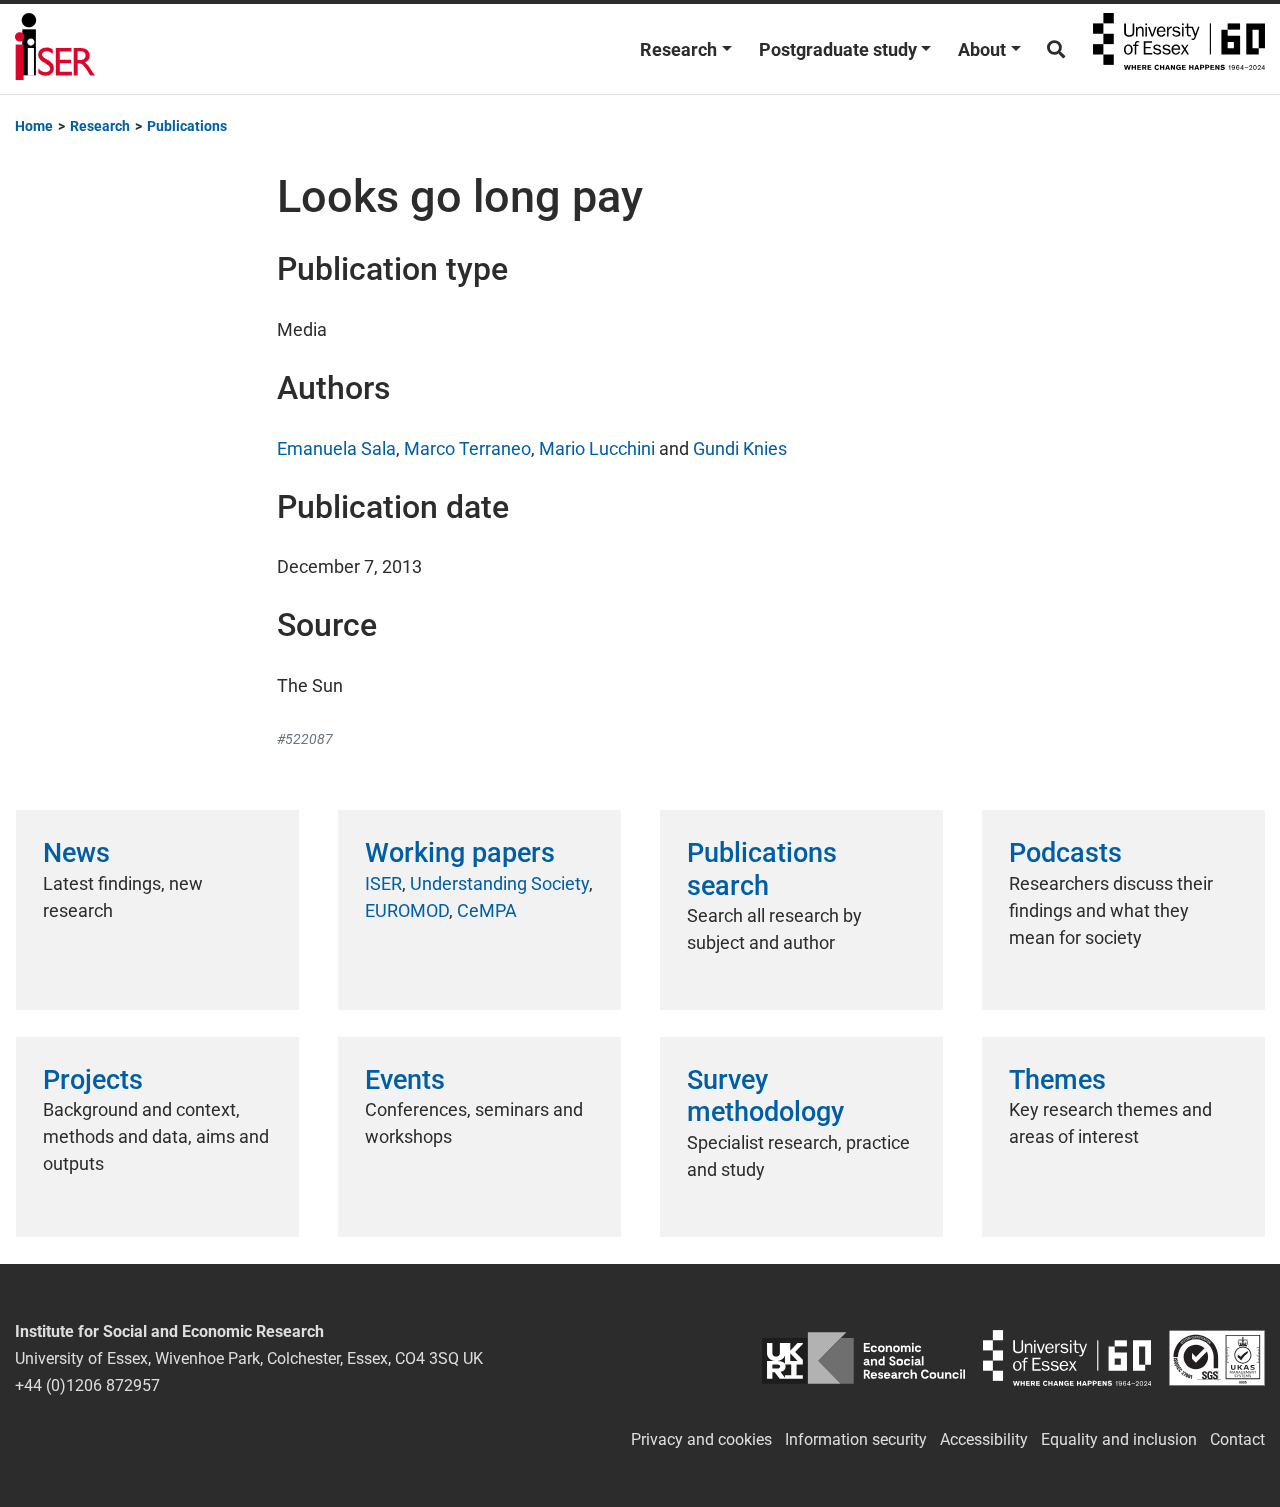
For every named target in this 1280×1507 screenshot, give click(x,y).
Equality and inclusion (1119, 1439)
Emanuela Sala (336, 448)
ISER (383, 883)
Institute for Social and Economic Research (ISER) (55, 49)
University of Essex (1179, 49)
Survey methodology (765, 1096)
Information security (856, 1439)
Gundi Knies (740, 448)
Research (678, 49)
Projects (93, 1080)
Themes (1057, 1080)
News (76, 853)
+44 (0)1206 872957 (87, 1385)
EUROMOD (407, 910)
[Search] (1056, 49)
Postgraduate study (838, 49)
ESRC (864, 1358)
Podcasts (1065, 853)
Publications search (762, 869)
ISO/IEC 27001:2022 (1217, 1358)
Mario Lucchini (597, 448)
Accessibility (984, 1439)
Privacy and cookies (701, 1439)
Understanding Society (499, 883)
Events (405, 1080)
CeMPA (487, 910)
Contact (1237, 1439)
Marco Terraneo (467, 448)
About (982, 49)
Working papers (460, 853)
